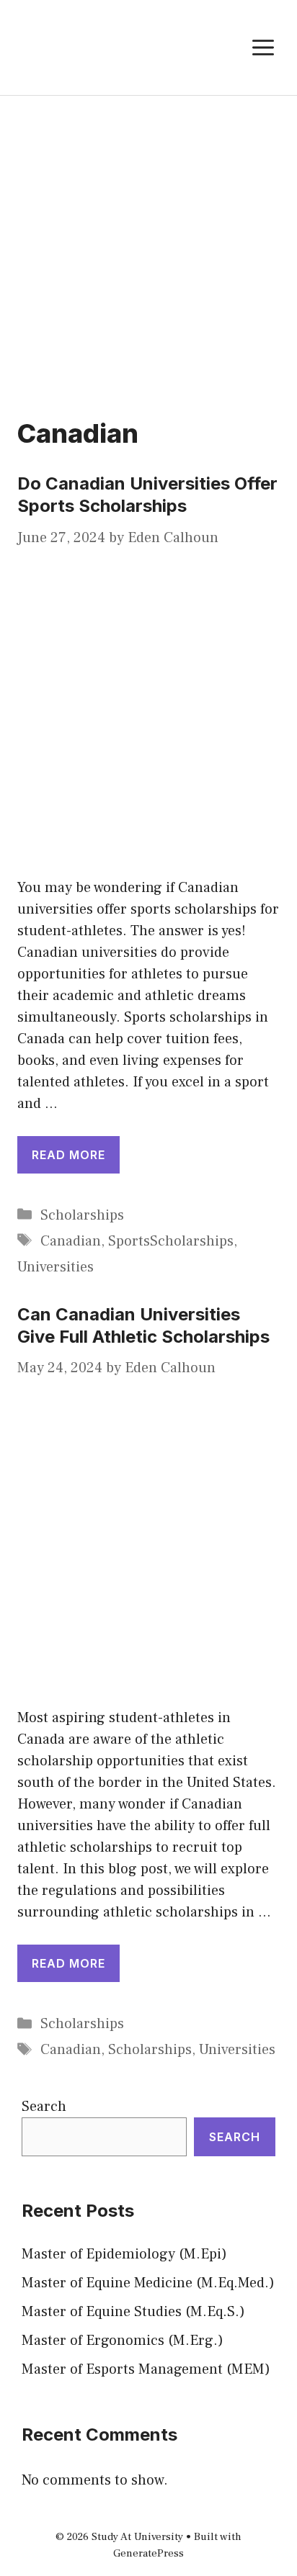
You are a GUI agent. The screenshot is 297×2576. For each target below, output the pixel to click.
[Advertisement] (148, 251)
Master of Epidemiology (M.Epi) (124, 2254)
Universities (56, 1267)
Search (44, 2107)
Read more (68, 1155)
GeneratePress (148, 2553)
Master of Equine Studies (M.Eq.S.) (133, 2312)
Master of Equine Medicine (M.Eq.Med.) (148, 2283)
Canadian (71, 1241)
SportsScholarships (171, 1241)
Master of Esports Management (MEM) (146, 2369)
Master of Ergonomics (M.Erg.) (123, 2341)
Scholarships (82, 1215)
